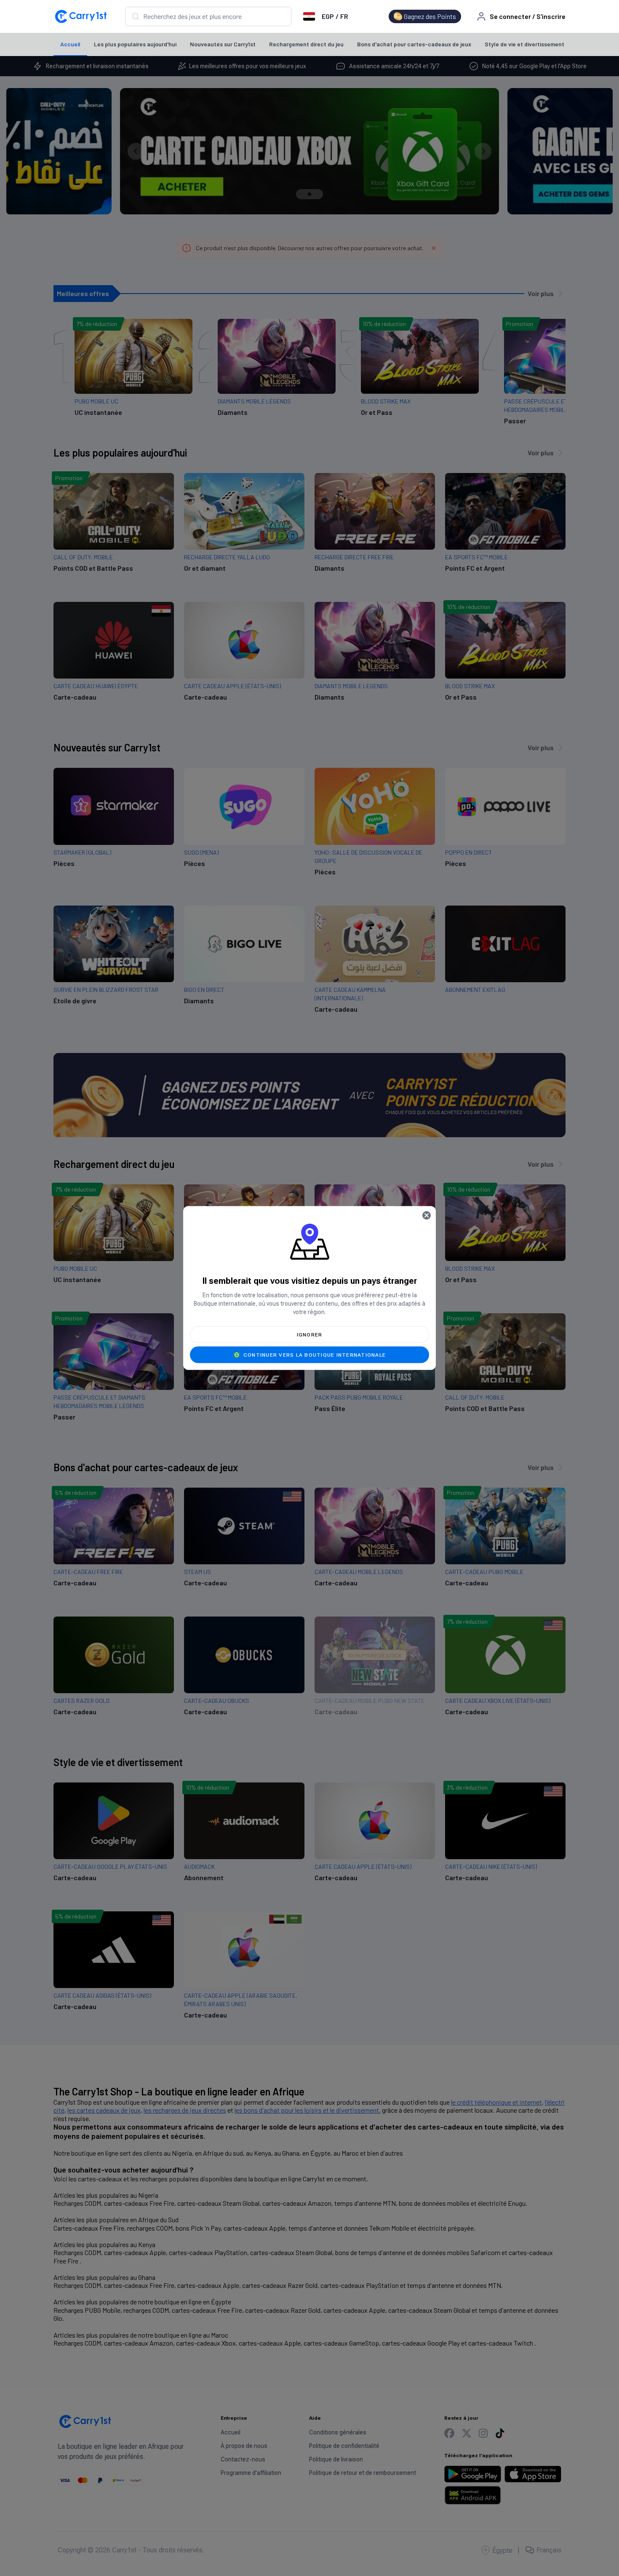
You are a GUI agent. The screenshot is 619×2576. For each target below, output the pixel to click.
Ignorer (310, 1335)
